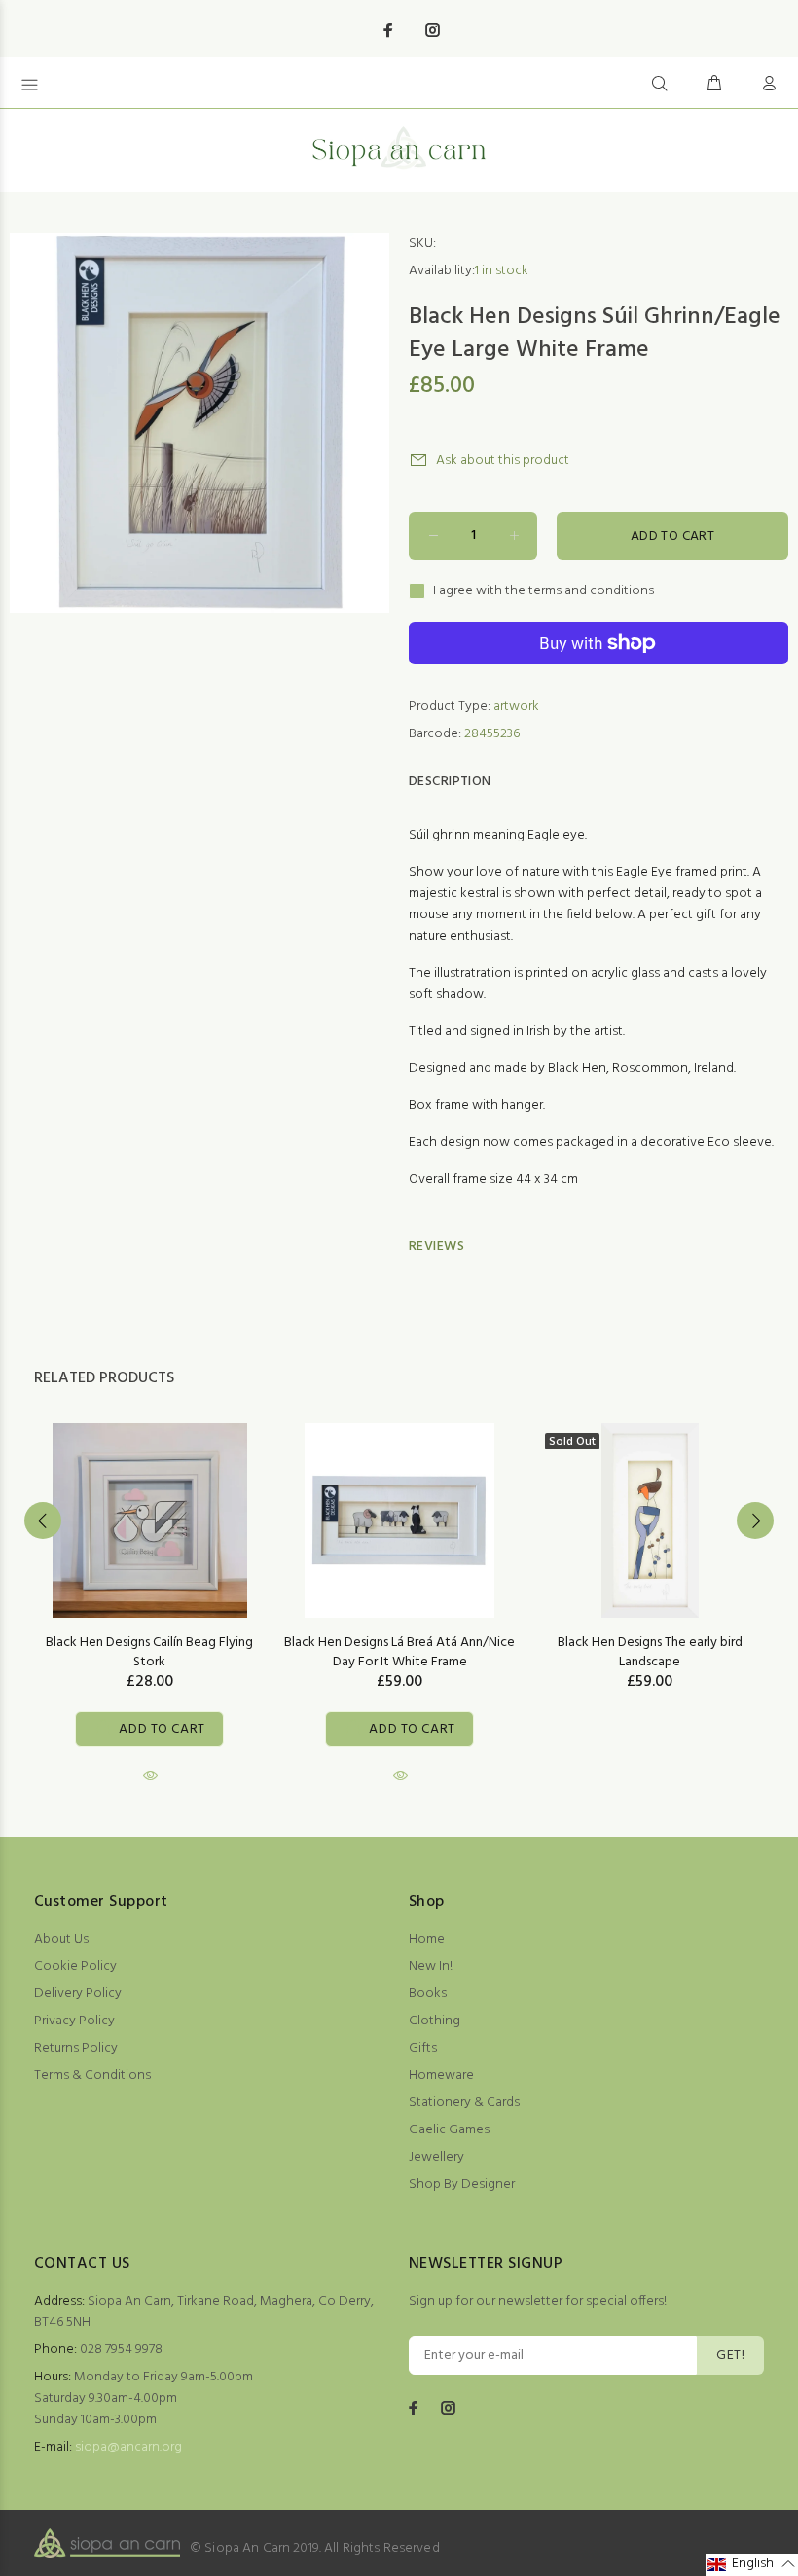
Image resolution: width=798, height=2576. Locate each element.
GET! (730, 2356)
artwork (516, 707)
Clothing (435, 2021)
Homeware (441, 2075)
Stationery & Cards (464, 2103)
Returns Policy (76, 2048)
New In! (431, 1967)
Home (427, 1939)
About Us (61, 1939)
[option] (149, 1586)
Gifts (423, 2048)
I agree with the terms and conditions (544, 591)
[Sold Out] (650, 1521)
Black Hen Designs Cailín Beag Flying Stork (149, 1652)
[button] (752, 2565)
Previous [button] (43, 1521)
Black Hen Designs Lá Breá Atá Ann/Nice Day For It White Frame (399, 1652)
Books (428, 1994)
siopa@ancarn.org (128, 2447)
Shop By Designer (462, 2184)
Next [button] (755, 1521)
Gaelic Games (449, 2130)
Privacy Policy (74, 2021)
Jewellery (436, 2157)
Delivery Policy (78, 1994)
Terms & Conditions (92, 2075)
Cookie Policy (75, 1967)
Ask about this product (503, 461)
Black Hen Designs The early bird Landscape (650, 1652)
